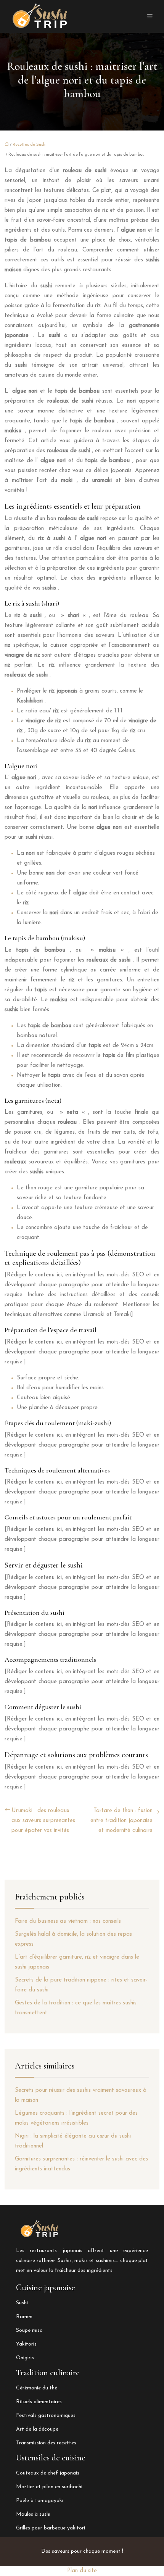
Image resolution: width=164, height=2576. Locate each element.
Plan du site (82, 2571)
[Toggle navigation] (150, 17)
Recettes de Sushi (30, 145)
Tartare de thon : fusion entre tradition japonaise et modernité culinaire (121, 1821)
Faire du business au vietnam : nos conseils (68, 1921)
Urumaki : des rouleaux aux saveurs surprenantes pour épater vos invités (43, 1821)
